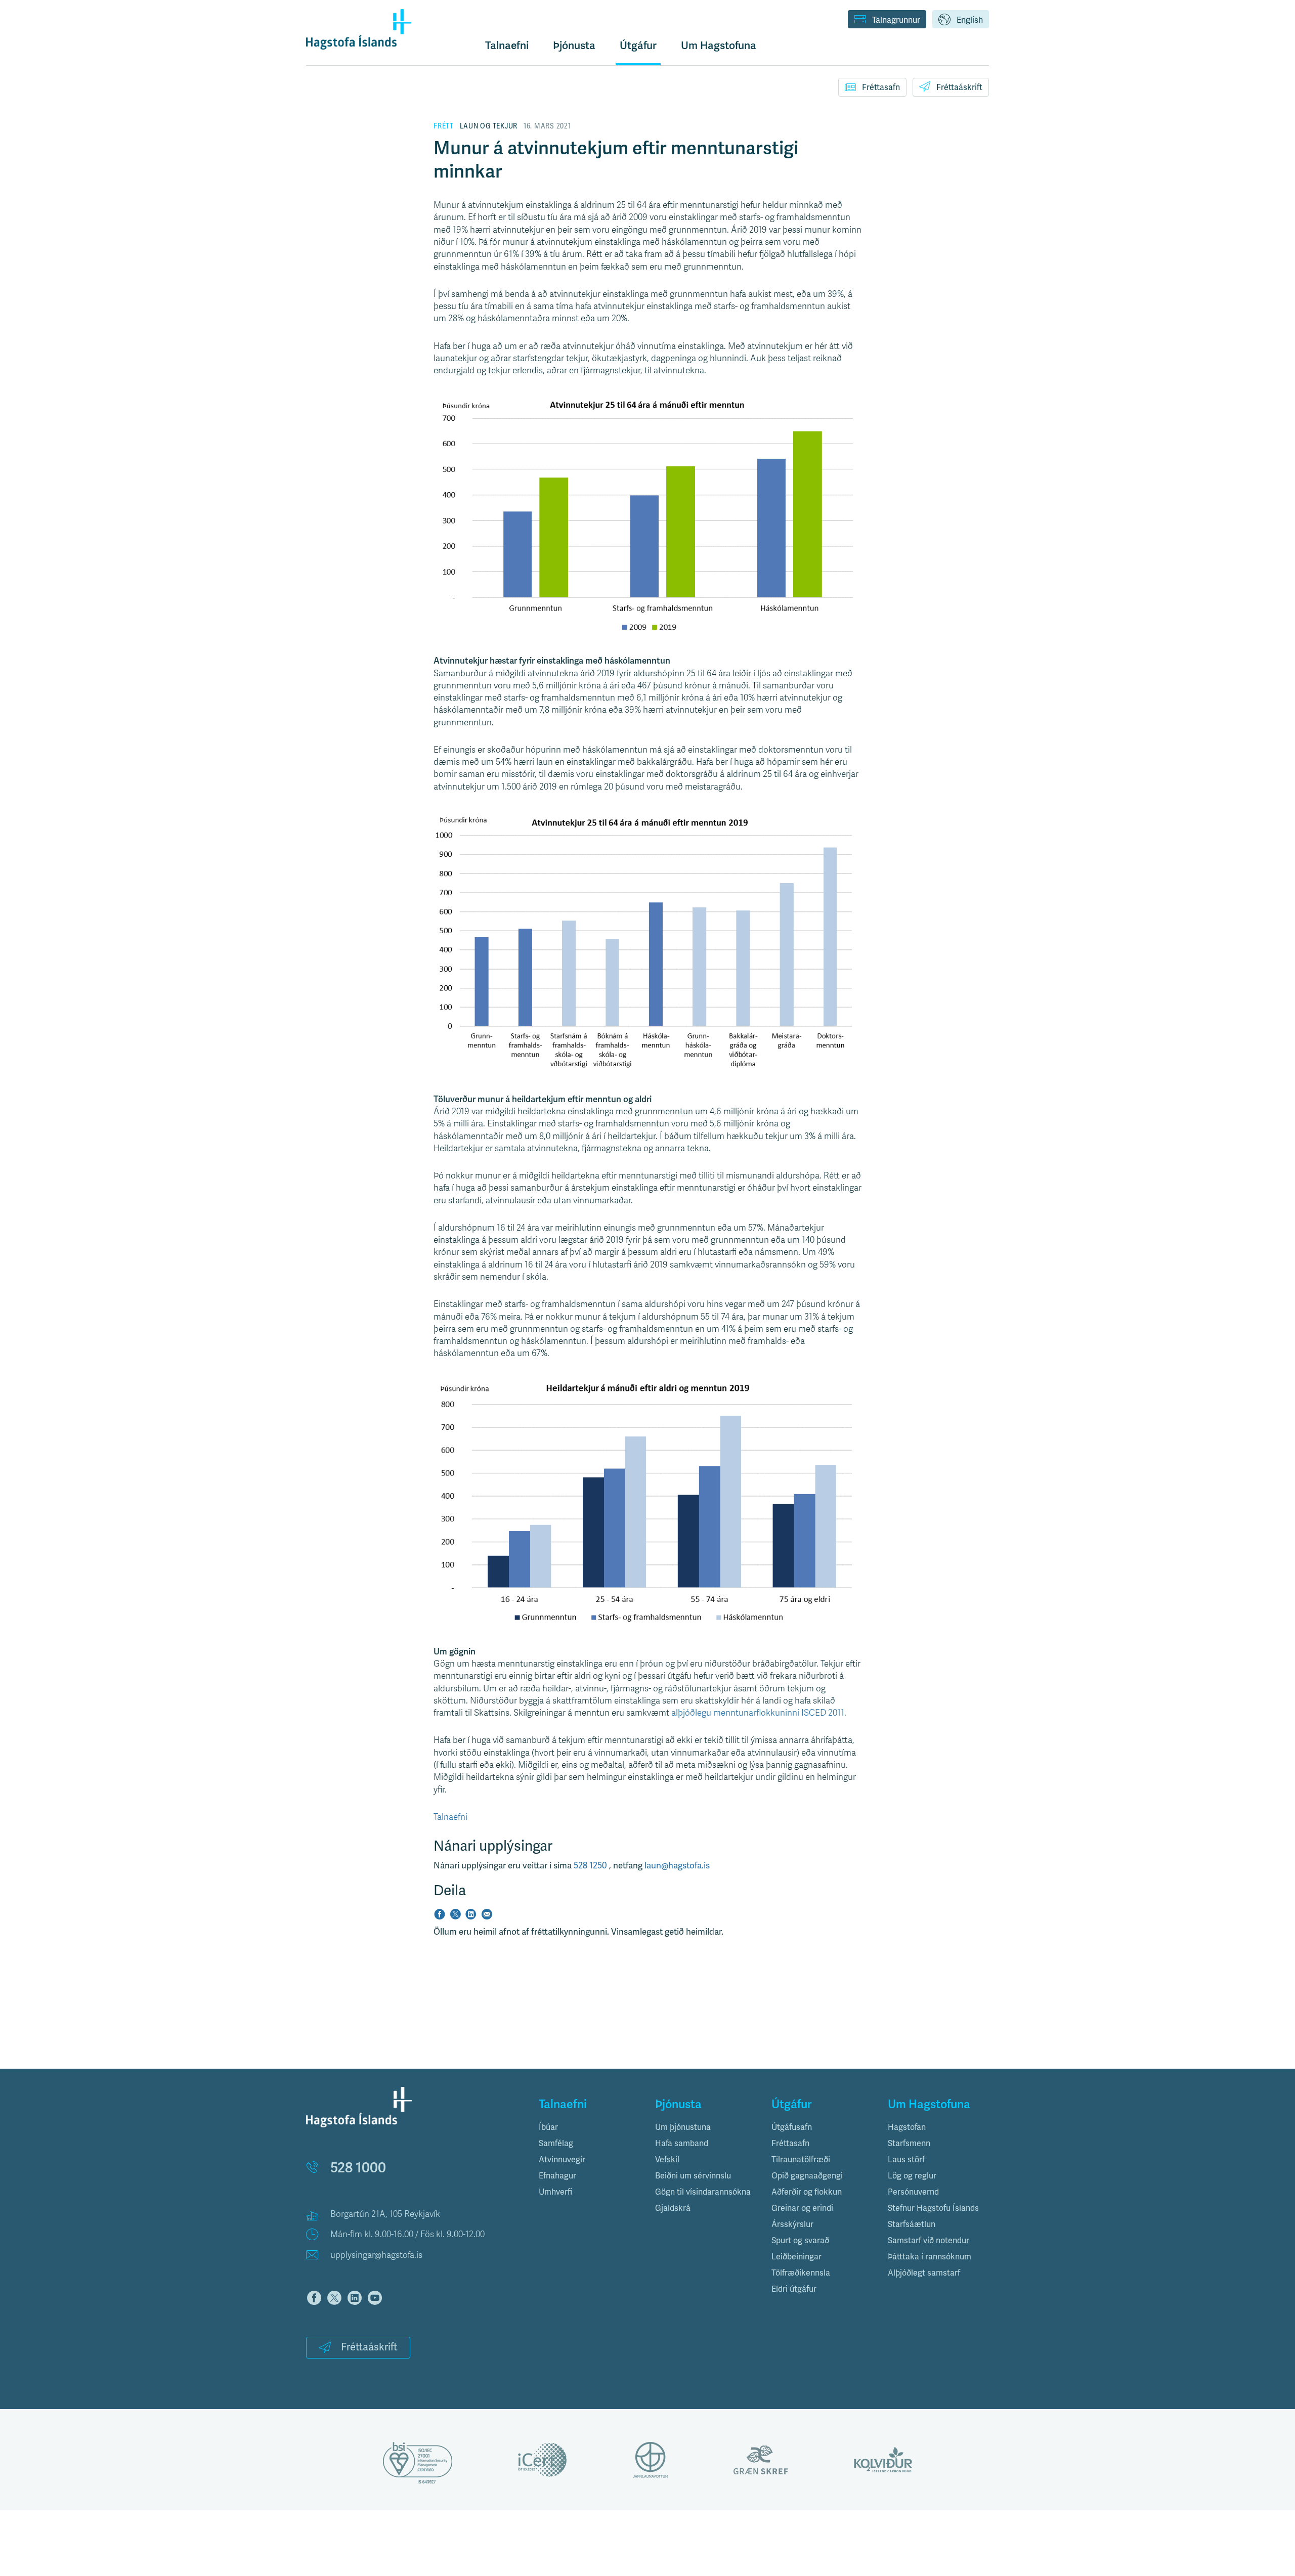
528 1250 (591, 1866)
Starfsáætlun (912, 2224)
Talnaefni (507, 46)
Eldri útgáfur (794, 2289)
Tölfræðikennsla (801, 2273)
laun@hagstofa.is (677, 1866)
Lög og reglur (912, 2176)
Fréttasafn (881, 88)
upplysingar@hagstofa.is (376, 2255)
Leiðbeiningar (796, 2257)
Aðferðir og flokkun (807, 2192)
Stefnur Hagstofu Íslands (933, 2208)
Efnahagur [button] (557, 2176)
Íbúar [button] (548, 2127)
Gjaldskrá (673, 2208)
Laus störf (906, 2160)
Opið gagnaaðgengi (807, 2176)
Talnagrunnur (896, 20)
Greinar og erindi (802, 2208)
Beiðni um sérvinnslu (693, 2176)
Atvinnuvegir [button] (562, 2160)
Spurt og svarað (800, 2241)
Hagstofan (907, 2127)
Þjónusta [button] (574, 46)
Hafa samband (682, 2144)
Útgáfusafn (792, 2127)
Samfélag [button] (556, 2144)
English (970, 20)
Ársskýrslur (792, 2224)
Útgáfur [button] (638, 46)
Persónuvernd (913, 2192)
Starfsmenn (909, 2144)
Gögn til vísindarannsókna (703, 2192)
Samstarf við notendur (929, 2241)
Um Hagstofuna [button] (719, 46)
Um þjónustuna (683, 2127)
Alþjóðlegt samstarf (924, 2273)
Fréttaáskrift (959, 88)
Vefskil (667, 2160)
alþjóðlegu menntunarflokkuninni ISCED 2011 (758, 1713)
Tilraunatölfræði (801, 2160)
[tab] (589, 2127)
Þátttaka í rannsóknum (930, 2257)
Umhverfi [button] (555, 2192)
